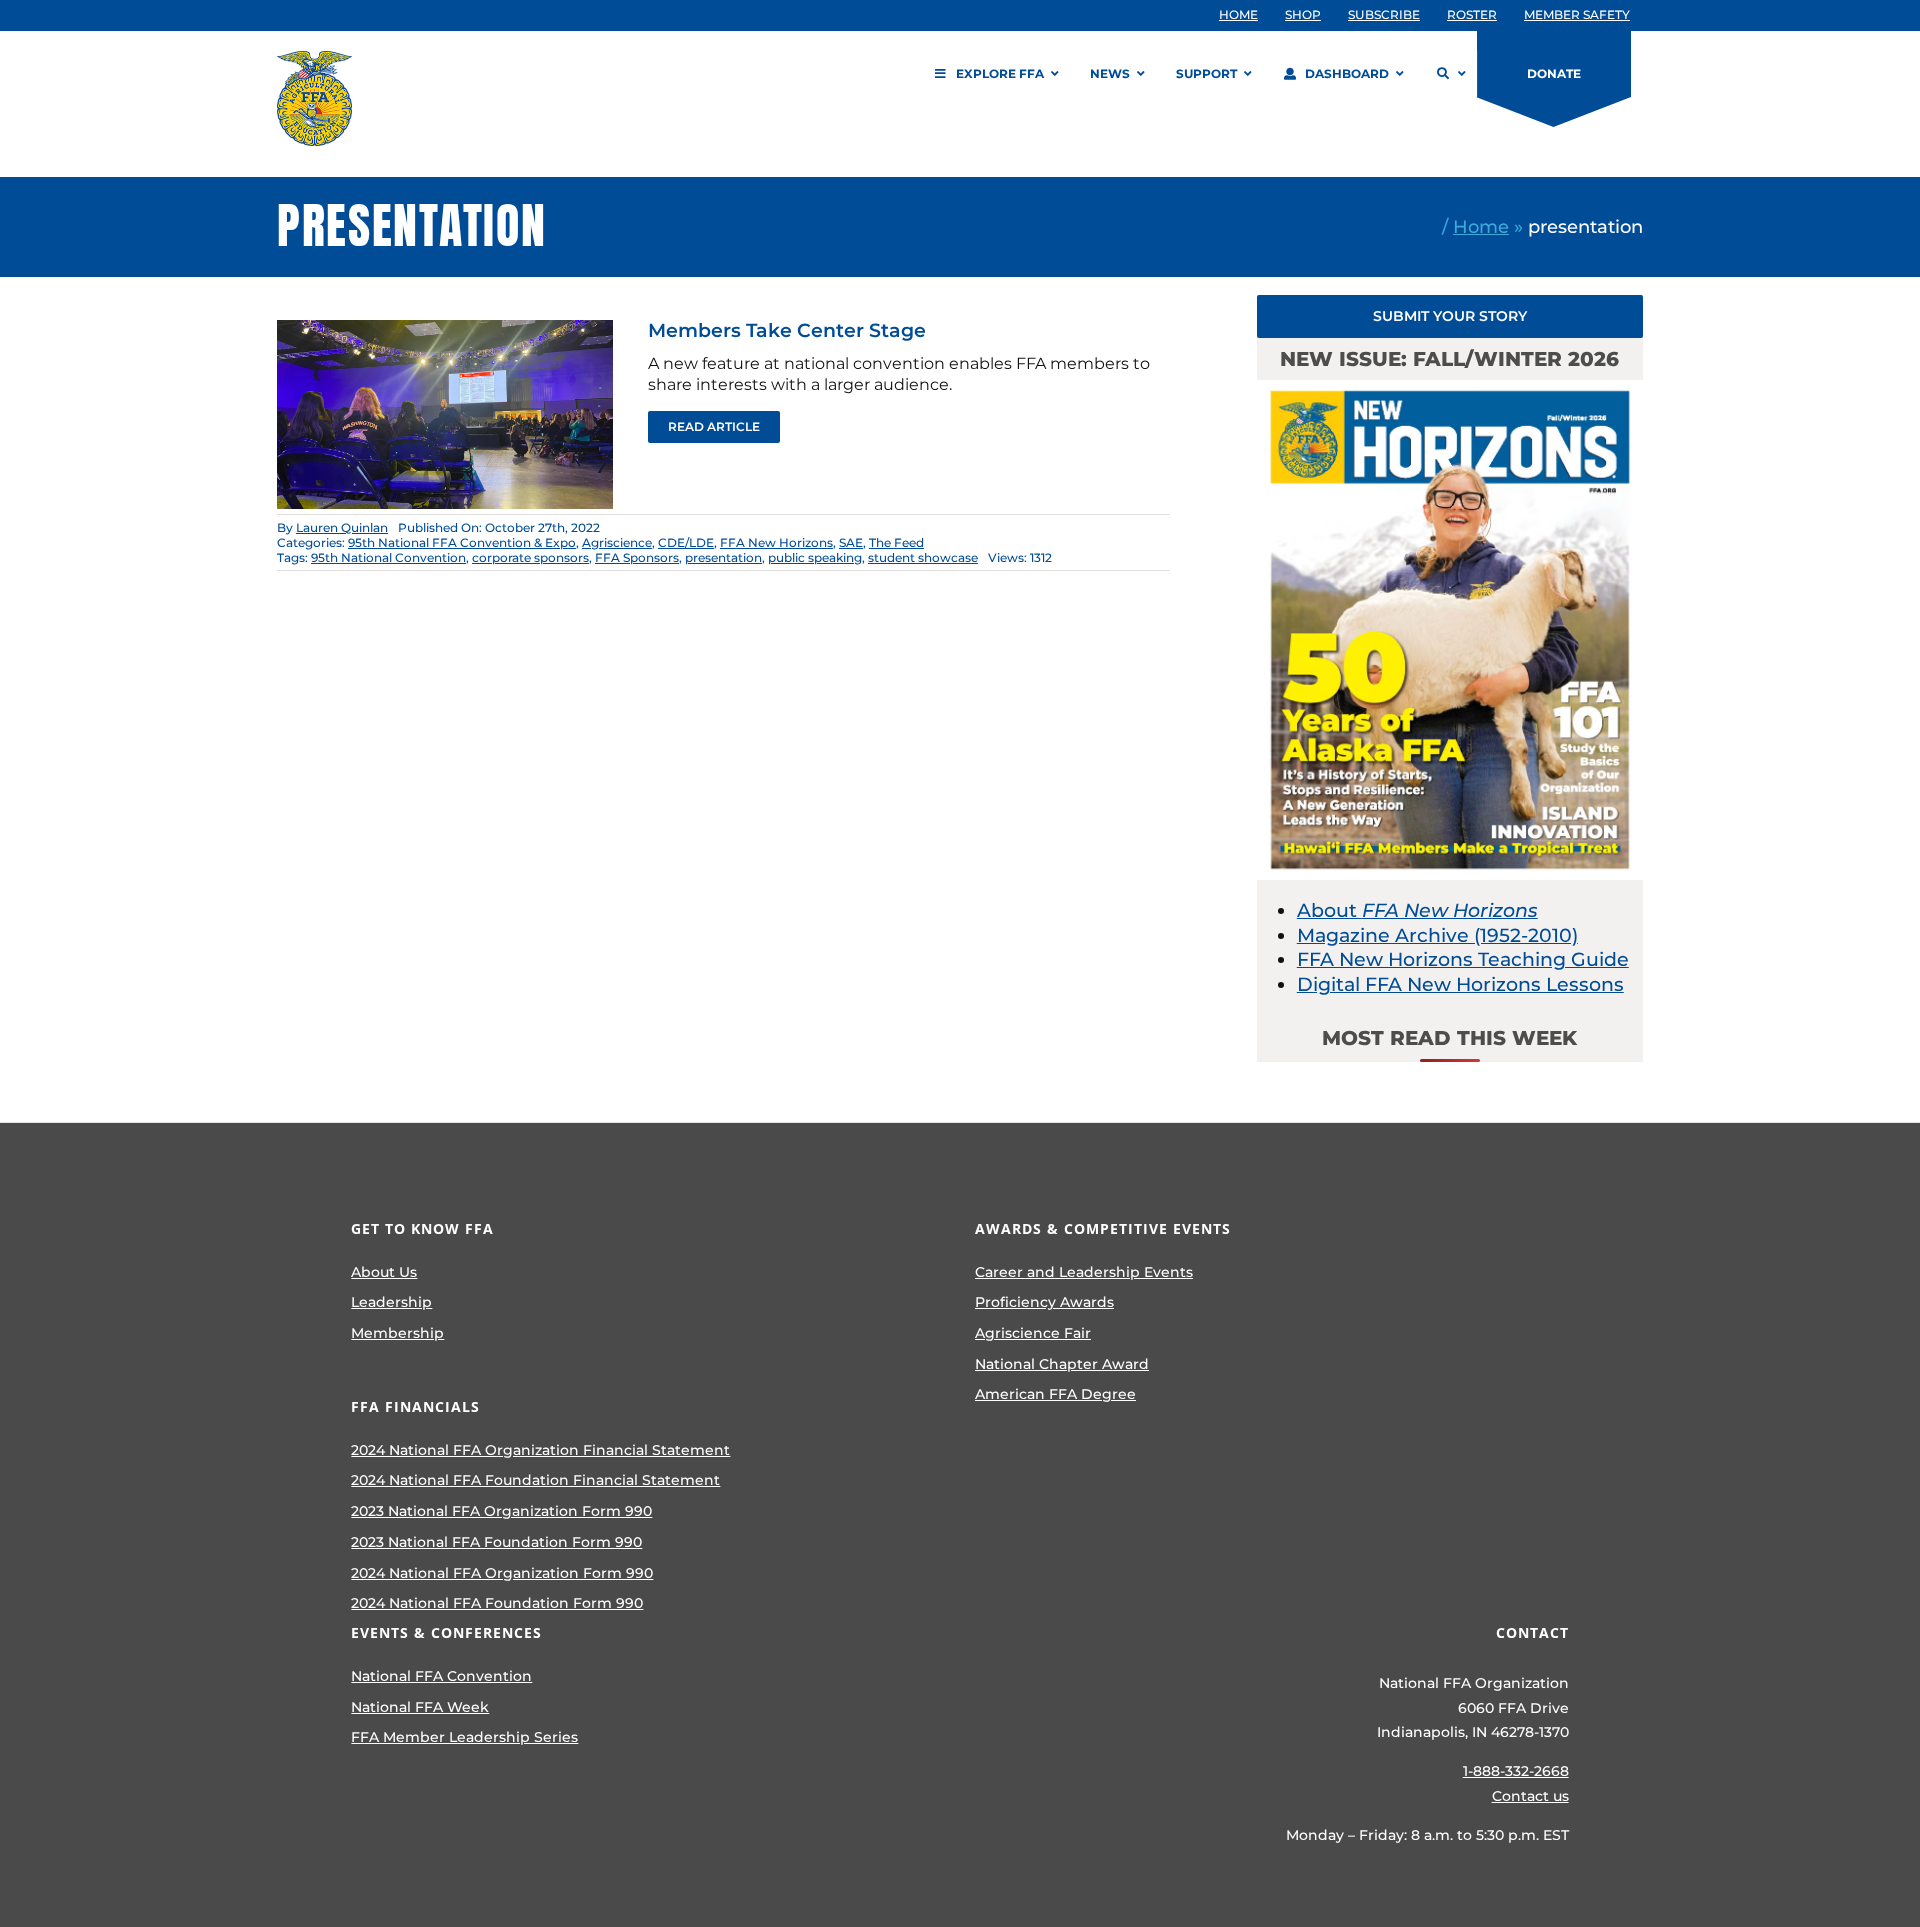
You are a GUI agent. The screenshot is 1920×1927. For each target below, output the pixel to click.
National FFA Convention (441, 1676)
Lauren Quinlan (342, 527)
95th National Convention (388, 557)
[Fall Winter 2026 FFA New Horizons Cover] (1450, 389)
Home (1481, 226)
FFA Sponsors (637, 557)
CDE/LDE (686, 542)
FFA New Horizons (776, 542)
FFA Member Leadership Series (464, 1737)
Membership (397, 1333)
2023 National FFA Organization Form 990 (501, 1511)
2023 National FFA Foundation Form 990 (496, 1542)
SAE (851, 542)
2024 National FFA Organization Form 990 (502, 1573)
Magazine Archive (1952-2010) (1437, 935)
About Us (384, 1272)
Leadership (391, 1302)
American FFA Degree (1055, 1394)
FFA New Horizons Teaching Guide (1463, 959)
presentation (723, 557)
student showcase (923, 557)
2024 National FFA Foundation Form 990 (497, 1603)
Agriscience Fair (1033, 1333)
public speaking (815, 557)
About (1417, 910)
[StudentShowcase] (445, 329)
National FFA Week (420, 1707)
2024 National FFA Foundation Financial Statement (535, 1480)
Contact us (1530, 1796)
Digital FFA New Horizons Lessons (1460, 984)
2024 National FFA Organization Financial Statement (540, 1450)
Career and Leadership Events (1084, 1272)
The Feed (896, 542)
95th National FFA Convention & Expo (462, 542)
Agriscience (617, 542)
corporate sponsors (530, 557)
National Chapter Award (1062, 1364)
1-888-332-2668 (1516, 1771)
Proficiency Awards (1044, 1302)
